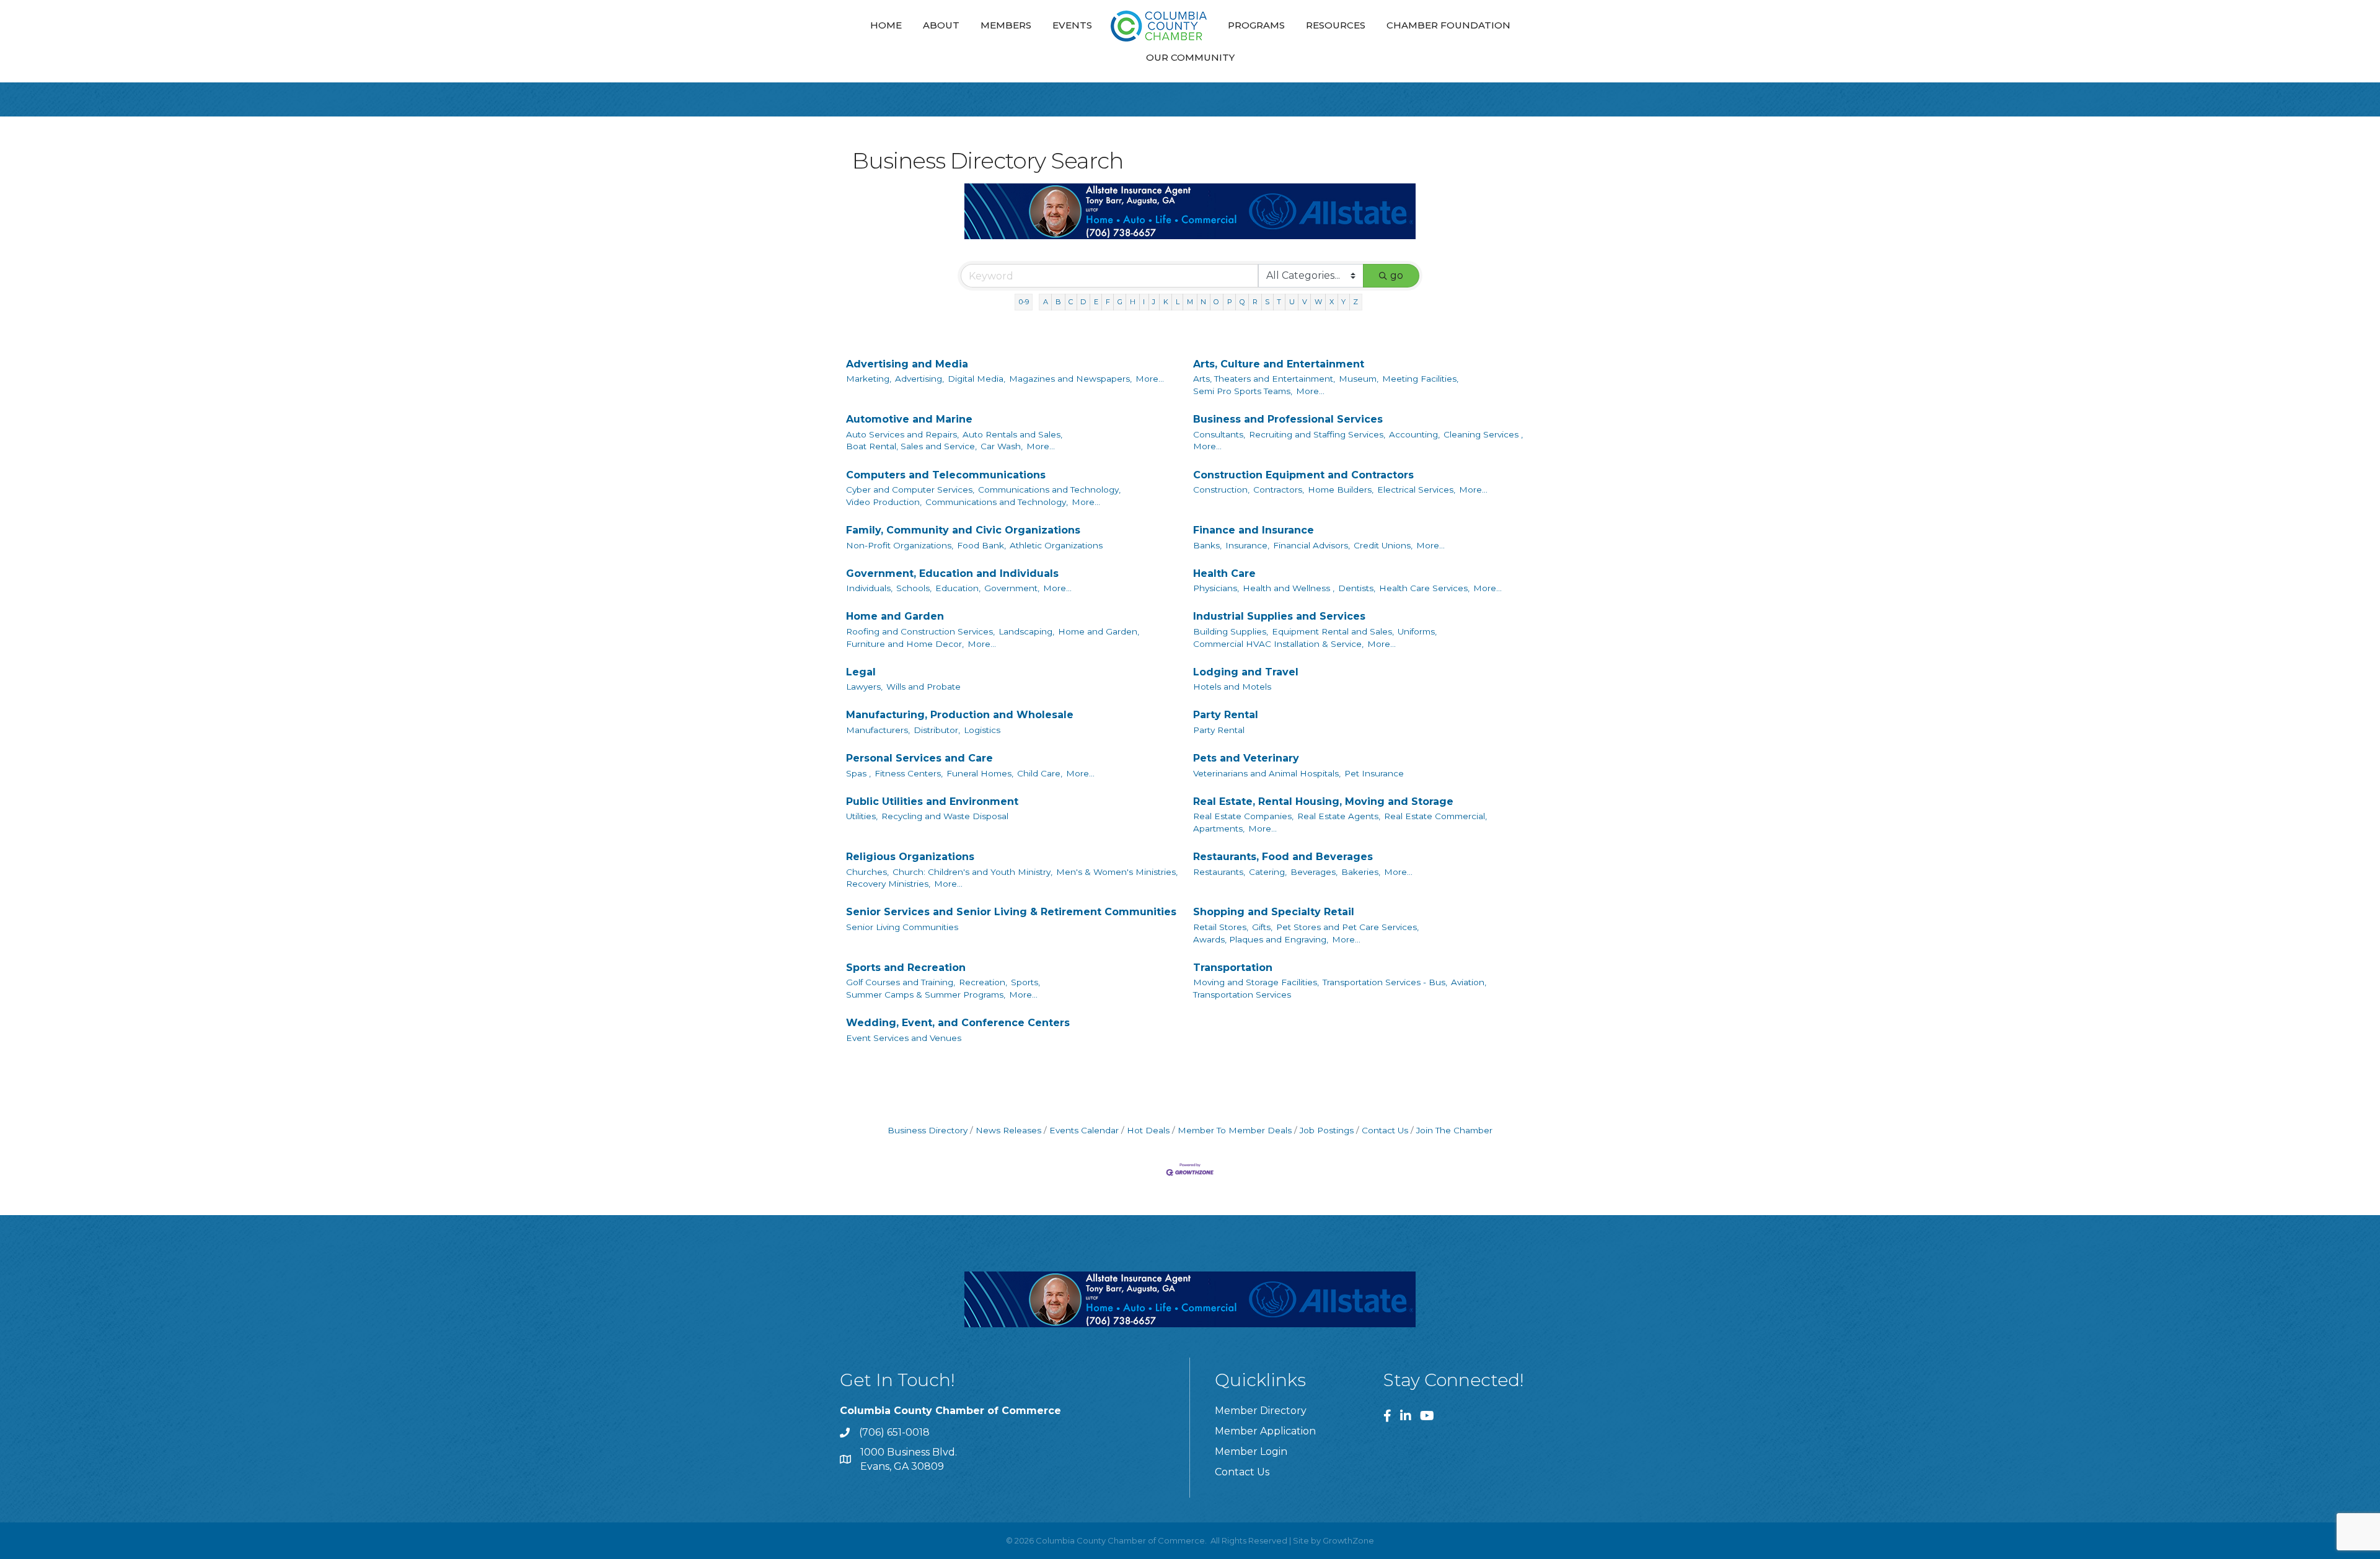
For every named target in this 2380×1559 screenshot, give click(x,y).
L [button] (1178, 302)
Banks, (1207, 545)
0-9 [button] (1024, 302)
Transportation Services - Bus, (1385, 982)
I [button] (1144, 302)
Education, (958, 588)
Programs (1256, 25)
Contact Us (1385, 1130)
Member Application (1265, 1431)
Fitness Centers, (909, 773)
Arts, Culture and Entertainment (1279, 364)
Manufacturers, (878, 730)
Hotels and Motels (1232, 687)
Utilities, (862, 816)
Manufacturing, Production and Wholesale (960, 715)
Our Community (1190, 57)
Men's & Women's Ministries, (1117, 872)
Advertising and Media (907, 364)
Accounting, (1414, 434)
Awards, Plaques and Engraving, (1261, 939)
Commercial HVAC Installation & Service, (1278, 644)
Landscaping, (1026, 631)
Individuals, (869, 588)
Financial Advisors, (1311, 545)
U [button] (1292, 302)
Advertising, (919, 379)
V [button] (1305, 302)
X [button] (1332, 302)
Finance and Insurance (1254, 530)
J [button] (1154, 302)
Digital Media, (976, 379)
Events (1072, 25)
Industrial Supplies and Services (1279, 616)
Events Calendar (1084, 1130)
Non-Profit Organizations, (900, 545)
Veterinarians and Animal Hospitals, (1267, 773)
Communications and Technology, (1049, 490)
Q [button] (1242, 302)
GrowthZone (1348, 1540)
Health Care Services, (1424, 588)
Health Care (1224, 573)
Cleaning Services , (1483, 434)
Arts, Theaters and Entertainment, (1264, 379)
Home (886, 25)
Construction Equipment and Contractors (1303, 475)
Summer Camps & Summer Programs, (926, 995)
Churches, (867, 872)
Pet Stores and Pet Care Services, (1347, 927)
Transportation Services (1242, 995)
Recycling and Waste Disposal (945, 816)
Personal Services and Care (919, 758)
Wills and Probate (923, 687)
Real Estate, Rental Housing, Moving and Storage (1323, 801)
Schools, (914, 588)
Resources (1336, 25)
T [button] (1279, 302)
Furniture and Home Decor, (905, 644)
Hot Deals (1148, 1130)
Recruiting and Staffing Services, (1317, 434)
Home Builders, (1341, 490)
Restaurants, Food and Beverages (1283, 857)
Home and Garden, (1099, 631)
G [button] (1120, 302)
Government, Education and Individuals (952, 573)
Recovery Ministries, (888, 884)
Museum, (1359, 379)
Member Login (1251, 1451)
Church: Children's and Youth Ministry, (972, 872)
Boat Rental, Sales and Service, (911, 446)
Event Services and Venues (904, 1038)
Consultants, (1219, 434)
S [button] (1267, 302)
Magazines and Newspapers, (1070, 379)
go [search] (1397, 275)
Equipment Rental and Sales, (1333, 631)
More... (1150, 379)
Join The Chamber (1454, 1130)
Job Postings (1327, 1130)
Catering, (1268, 872)
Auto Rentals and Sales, (1012, 434)
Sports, (1025, 982)
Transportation (1233, 968)
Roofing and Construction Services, (920, 631)
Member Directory (1261, 1411)
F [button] (1108, 302)
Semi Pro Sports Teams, (1243, 391)
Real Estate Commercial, (1435, 816)
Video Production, (884, 502)
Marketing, (869, 379)
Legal (861, 672)
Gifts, (1262, 927)
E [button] (1096, 302)
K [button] (1166, 302)
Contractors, (1279, 490)
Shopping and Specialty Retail (1274, 912)
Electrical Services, (1416, 490)
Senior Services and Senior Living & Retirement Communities (1011, 912)
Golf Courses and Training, (901, 982)
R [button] (1255, 302)
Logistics (982, 730)
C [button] (1071, 302)
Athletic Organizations (1056, 545)
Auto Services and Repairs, (902, 434)
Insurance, (1247, 545)
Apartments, (1219, 828)
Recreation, (983, 982)
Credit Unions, (1383, 545)
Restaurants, (1219, 872)
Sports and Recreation (906, 968)
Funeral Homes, (980, 773)
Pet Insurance (1374, 773)
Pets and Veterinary (1246, 758)
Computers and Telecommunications (946, 475)
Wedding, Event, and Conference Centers (958, 1023)
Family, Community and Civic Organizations (963, 530)
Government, (1012, 588)
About (941, 25)
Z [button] (1355, 302)
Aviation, (1469, 982)
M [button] (1190, 302)
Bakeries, (1361, 872)
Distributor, (937, 730)
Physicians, (1216, 588)
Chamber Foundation (1448, 25)
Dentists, (1357, 588)
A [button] (1046, 302)
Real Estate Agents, (1339, 816)
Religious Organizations (910, 857)
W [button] (1318, 302)
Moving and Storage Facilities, (1256, 982)
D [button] (1083, 302)
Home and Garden (895, 616)
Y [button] (1343, 302)
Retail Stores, (1221, 927)
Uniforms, (1417, 631)
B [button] (1058, 302)
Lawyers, (864, 687)
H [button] (1133, 302)
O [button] (1216, 302)
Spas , (858, 773)
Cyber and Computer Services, (910, 490)
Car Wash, (1002, 446)
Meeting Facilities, (1420, 379)
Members (1006, 25)
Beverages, (1314, 872)
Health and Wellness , (1289, 588)
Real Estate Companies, (1243, 816)
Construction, (1221, 490)
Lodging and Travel (1246, 672)
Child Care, (1040, 773)
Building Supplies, (1231, 631)
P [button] (1230, 302)
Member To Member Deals (1235, 1130)
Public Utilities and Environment (932, 801)
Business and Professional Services (1288, 419)
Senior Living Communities (902, 927)
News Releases (1008, 1130)
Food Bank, (981, 545)
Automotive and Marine (909, 419)
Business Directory (928, 1130)
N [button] (1203, 302)
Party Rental (1226, 715)
